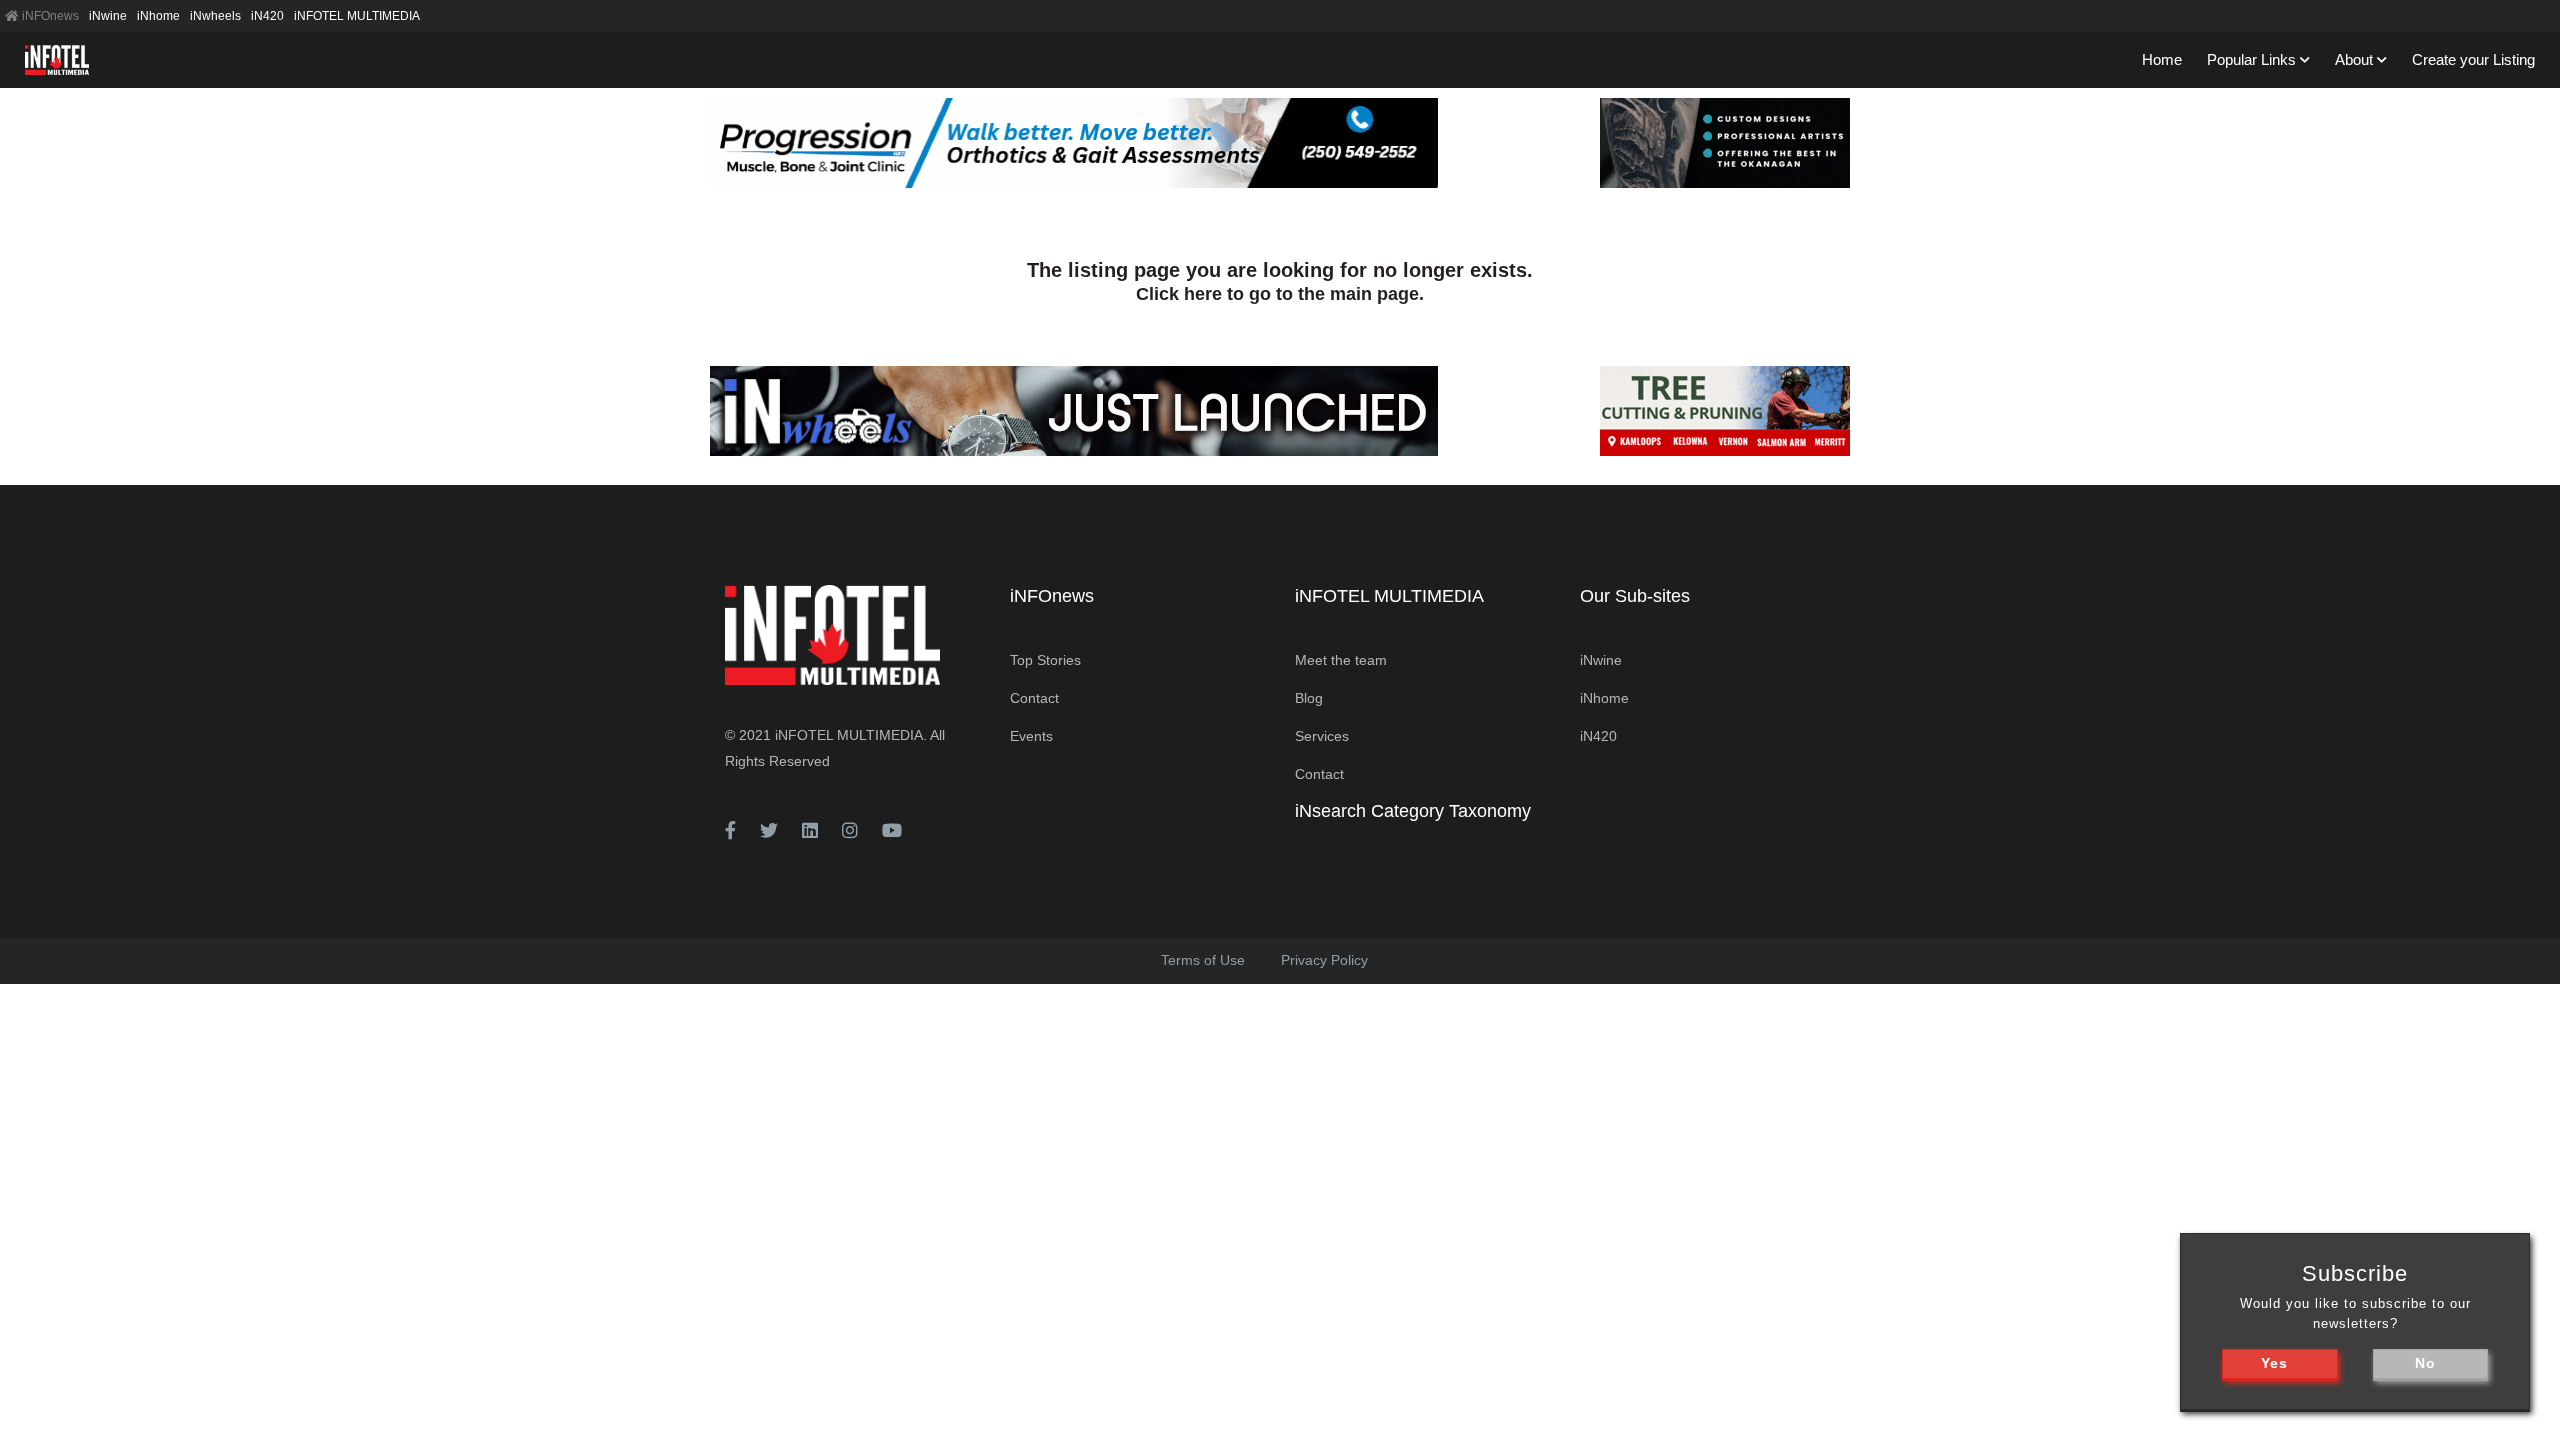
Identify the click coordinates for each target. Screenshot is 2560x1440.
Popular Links (2251, 59)
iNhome (158, 16)
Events (1031, 736)
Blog (1309, 698)
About (2354, 59)
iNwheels (215, 16)
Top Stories (1045, 660)
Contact (1034, 698)
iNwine (108, 16)
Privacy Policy (1324, 960)
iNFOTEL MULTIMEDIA (357, 16)
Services (1322, 736)
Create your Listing (2473, 59)
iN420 (267, 16)
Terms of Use (1203, 960)
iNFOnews (49, 16)
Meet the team (1341, 660)
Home (2162, 59)
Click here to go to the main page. (1280, 294)
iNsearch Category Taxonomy (1413, 811)
